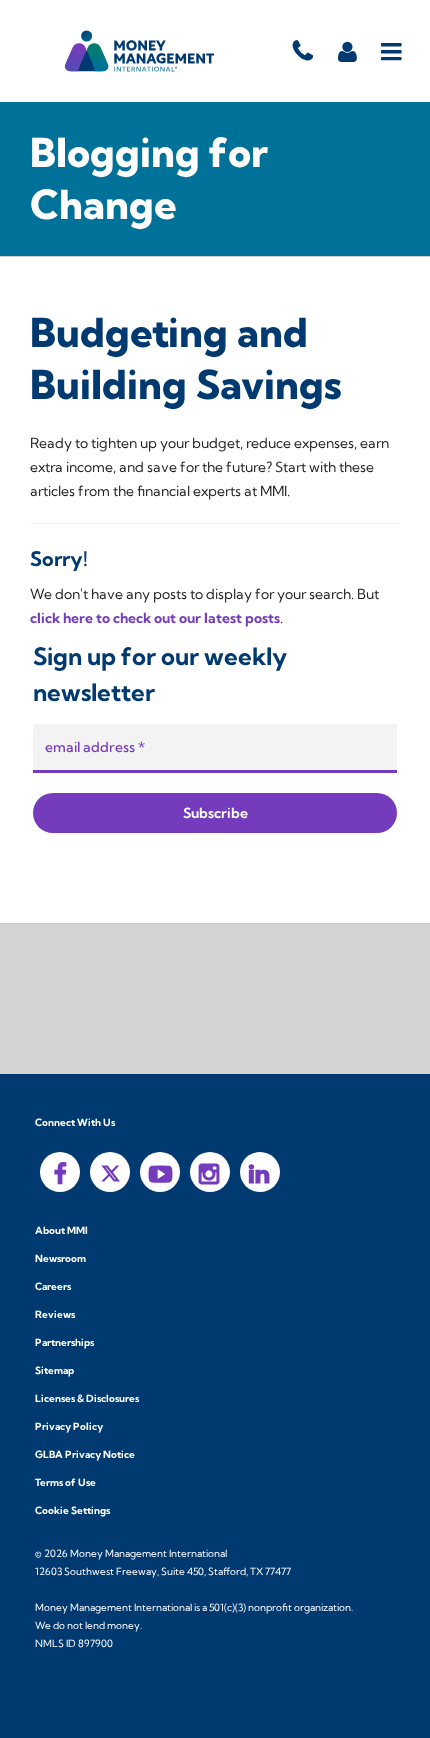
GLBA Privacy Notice (85, 1454)
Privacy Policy (69, 1426)
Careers (53, 1286)
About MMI (61, 1230)
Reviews (55, 1314)
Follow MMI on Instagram (210, 1172)
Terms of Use (65, 1482)
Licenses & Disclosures (87, 1398)
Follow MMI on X (110, 1172)
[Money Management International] (140, 51)
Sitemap (54, 1370)
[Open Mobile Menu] (392, 51)
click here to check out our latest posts (155, 618)
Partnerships (64, 1342)
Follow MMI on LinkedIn (260, 1172)
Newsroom (60, 1258)
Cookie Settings (72, 1510)
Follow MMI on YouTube (160, 1172)
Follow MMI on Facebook (60, 1172)
